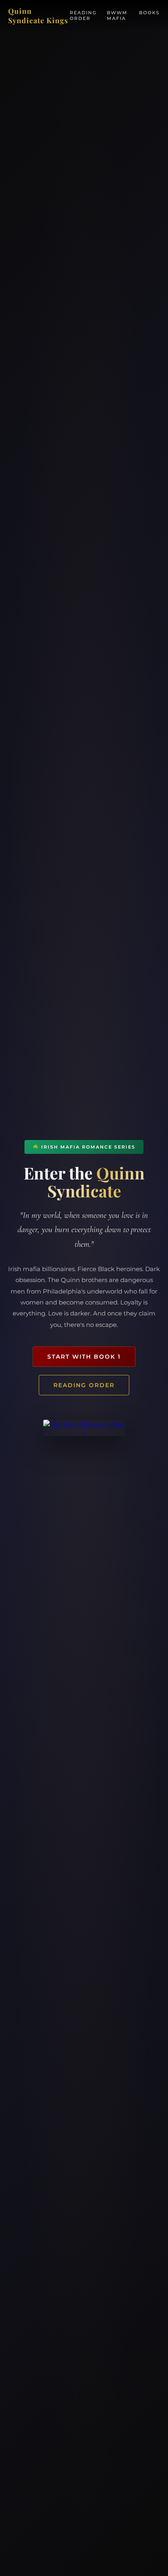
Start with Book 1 (84, 1357)
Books (149, 13)
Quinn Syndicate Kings (38, 15)
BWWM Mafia (117, 15)
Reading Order (83, 15)
